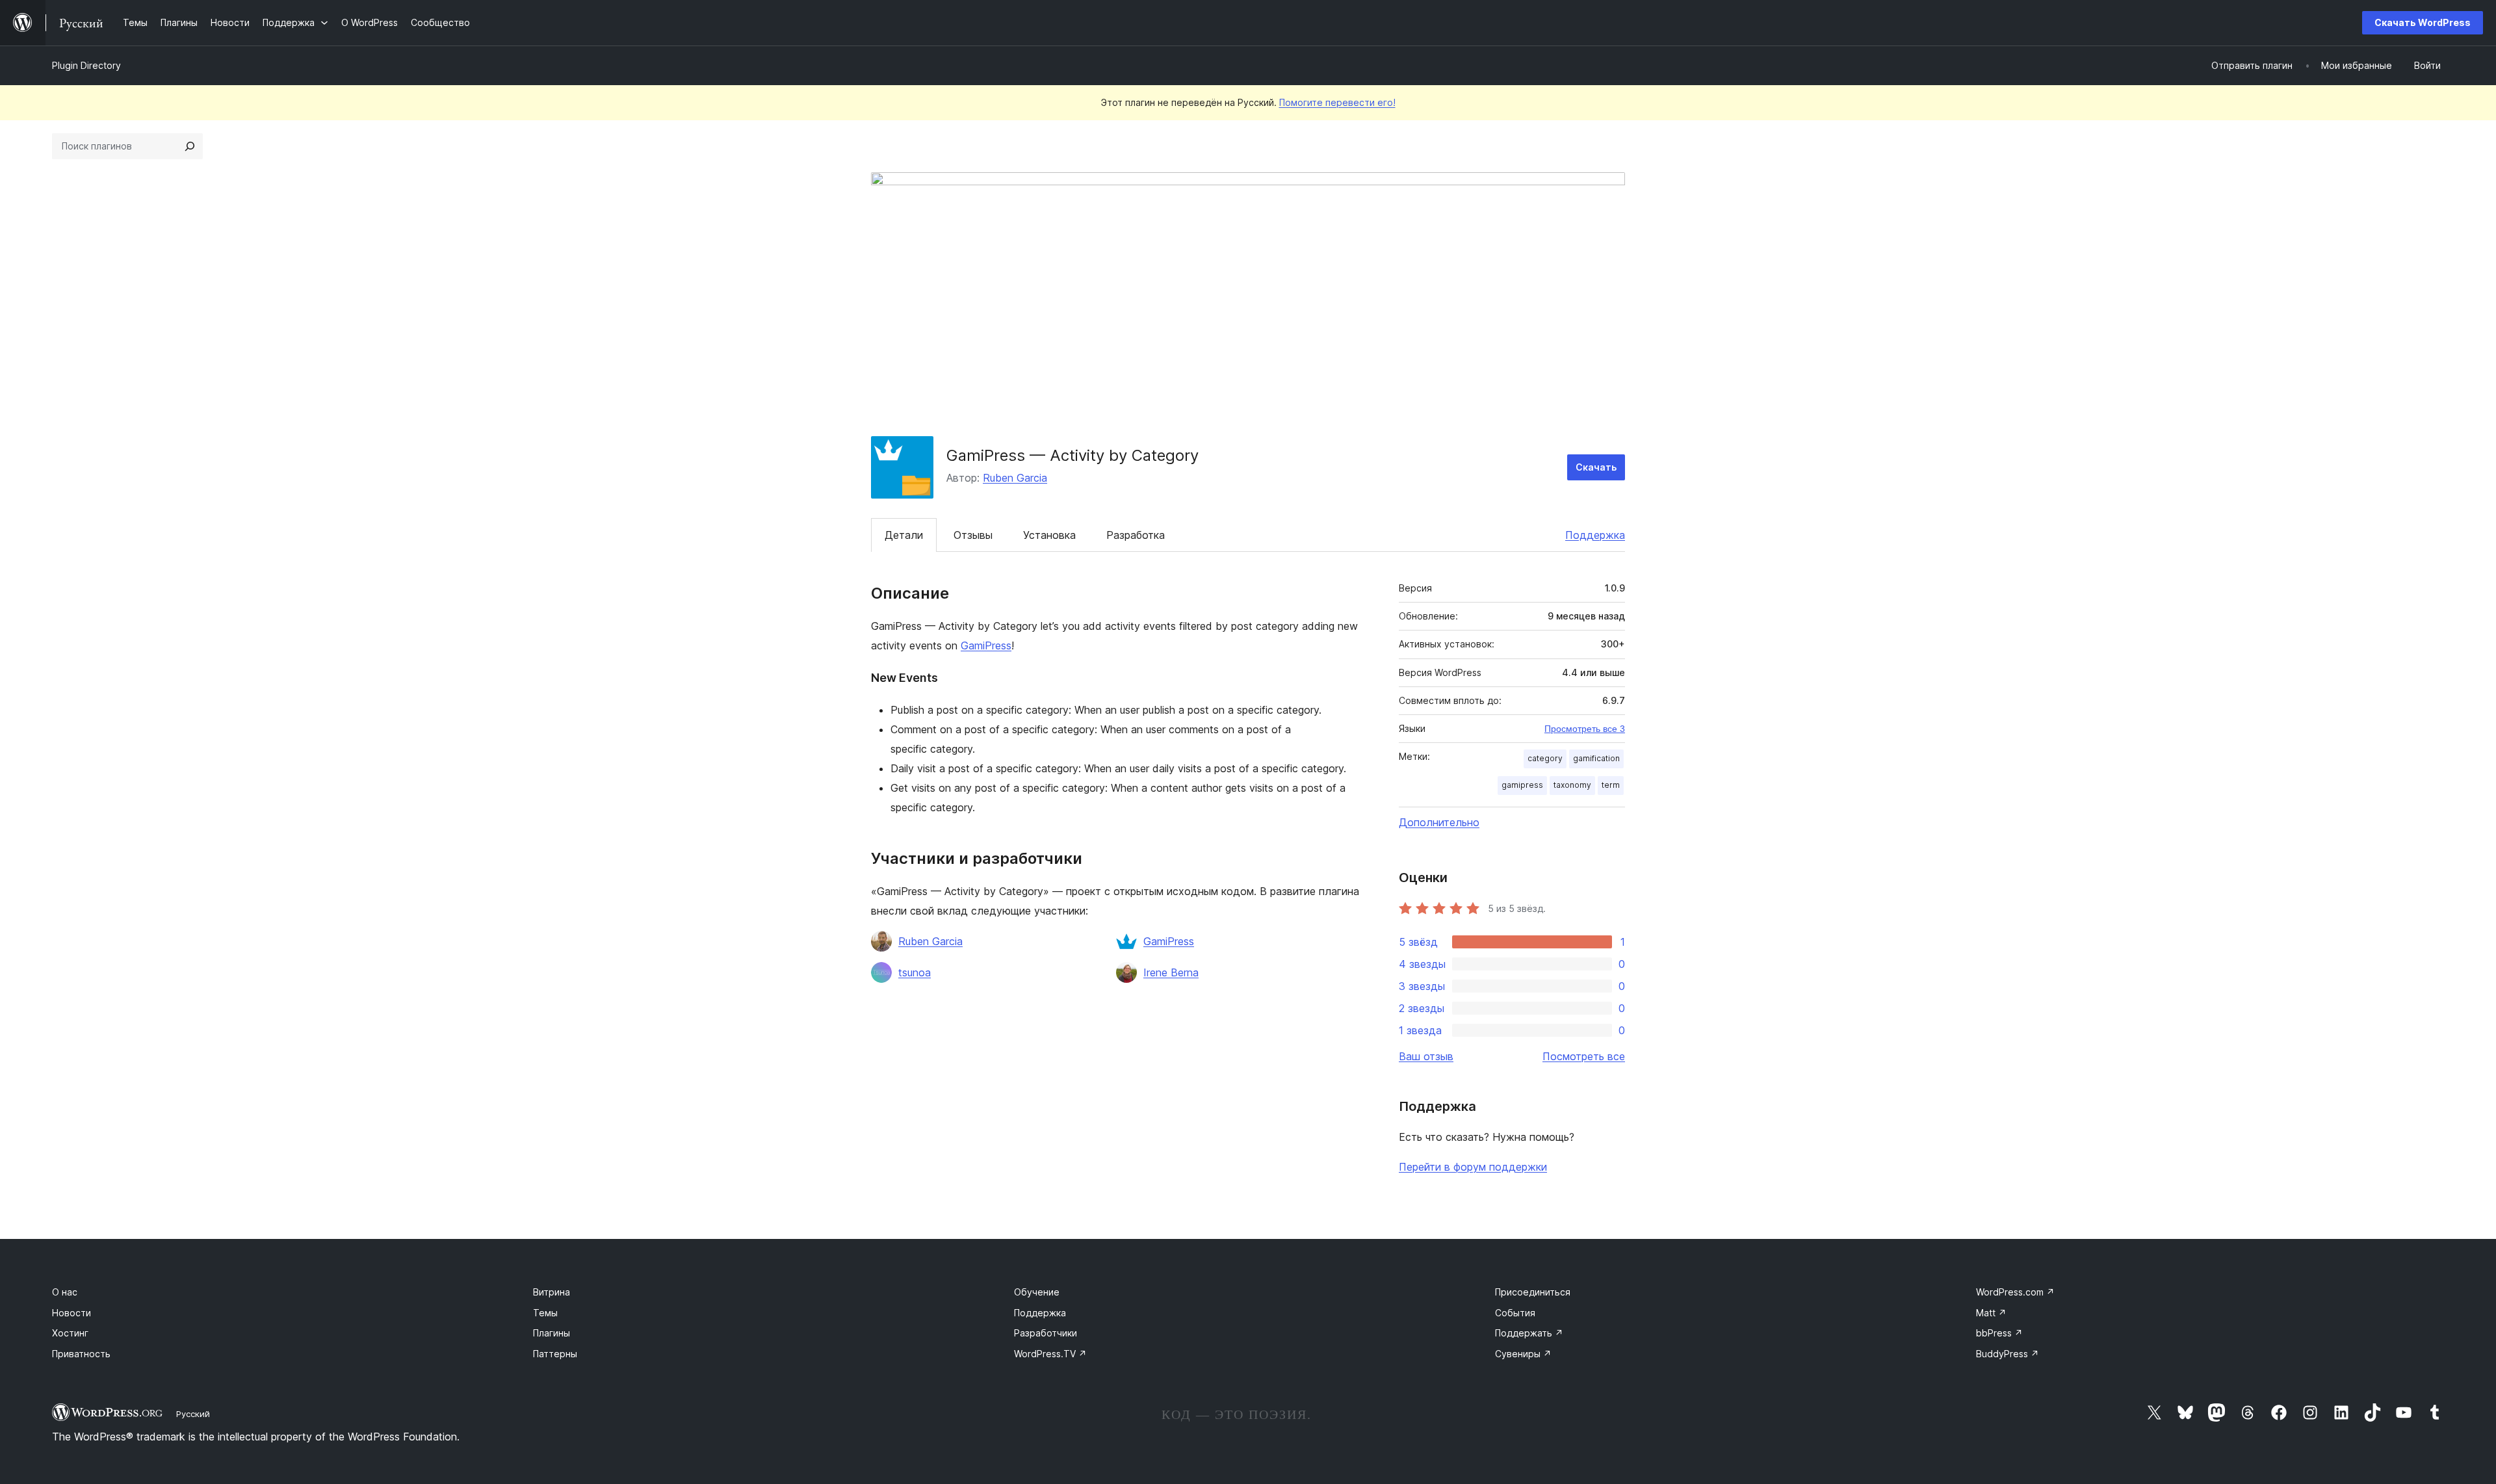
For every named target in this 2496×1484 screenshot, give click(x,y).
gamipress (1522, 785)
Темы (545, 1313)
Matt (1991, 1313)
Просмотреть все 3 (1585, 729)
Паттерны (555, 1354)
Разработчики (1046, 1333)
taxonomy (1572, 785)
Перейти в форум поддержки (1473, 1167)
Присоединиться (1533, 1292)
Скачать (1596, 467)
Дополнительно (1439, 822)
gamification (1596, 758)
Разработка (1136, 535)
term (1611, 785)
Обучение (1037, 1292)
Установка (1049, 535)
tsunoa (915, 972)
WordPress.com (2015, 1292)
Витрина (552, 1292)
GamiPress (986, 645)
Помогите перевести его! (1337, 102)
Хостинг (70, 1333)
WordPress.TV (1050, 1354)
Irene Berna (1171, 972)
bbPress (1999, 1333)
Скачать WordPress (2423, 22)
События (1515, 1313)
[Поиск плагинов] (190, 146)
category (1545, 758)
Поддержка (1595, 535)
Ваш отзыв (1426, 1056)
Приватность (81, 1354)
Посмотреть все (1584, 1056)
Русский (193, 1414)
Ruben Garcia (1015, 478)
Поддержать (1529, 1333)
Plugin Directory (86, 65)
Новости (71, 1313)
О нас (65, 1292)
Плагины (552, 1333)
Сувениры (1523, 1354)
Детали (904, 535)
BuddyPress (2008, 1354)
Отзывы (973, 535)
